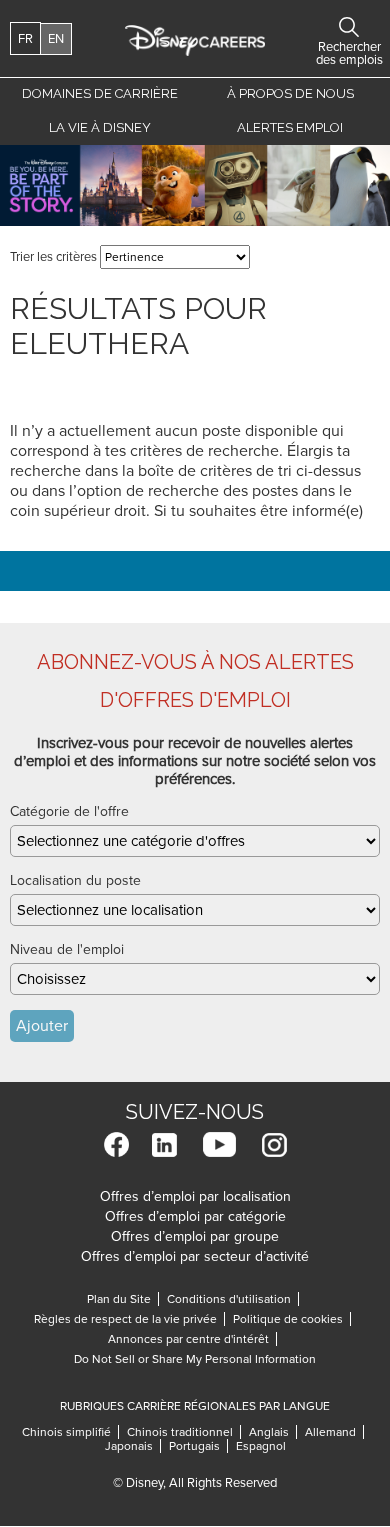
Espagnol (261, 1446)
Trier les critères (53, 257)
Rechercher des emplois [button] (349, 27)
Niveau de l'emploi (67, 949)
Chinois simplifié (70, 1432)
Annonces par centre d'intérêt (192, 1339)
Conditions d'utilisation (233, 1299)
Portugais (198, 1446)
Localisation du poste (75, 880)
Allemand (334, 1432)
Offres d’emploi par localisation (195, 1196)
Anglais (273, 1432)
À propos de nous (290, 93)
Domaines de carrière (100, 93)
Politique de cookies (292, 1319)
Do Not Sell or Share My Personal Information (195, 1359)
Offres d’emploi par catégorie (195, 1216)
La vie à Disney (103, 127)
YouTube (219, 1144)
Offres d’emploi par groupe (195, 1236)
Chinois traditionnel (184, 1432)
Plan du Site (119, 1299)
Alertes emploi (290, 127)
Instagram (274, 1144)
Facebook (116, 1144)
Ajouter (42, 1026)
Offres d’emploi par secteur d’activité (195, 1256)
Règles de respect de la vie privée (129, 1319)
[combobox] (195, 841)
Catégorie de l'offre (69, 811)
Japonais (133, 1446)
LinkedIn (164, 1144)
